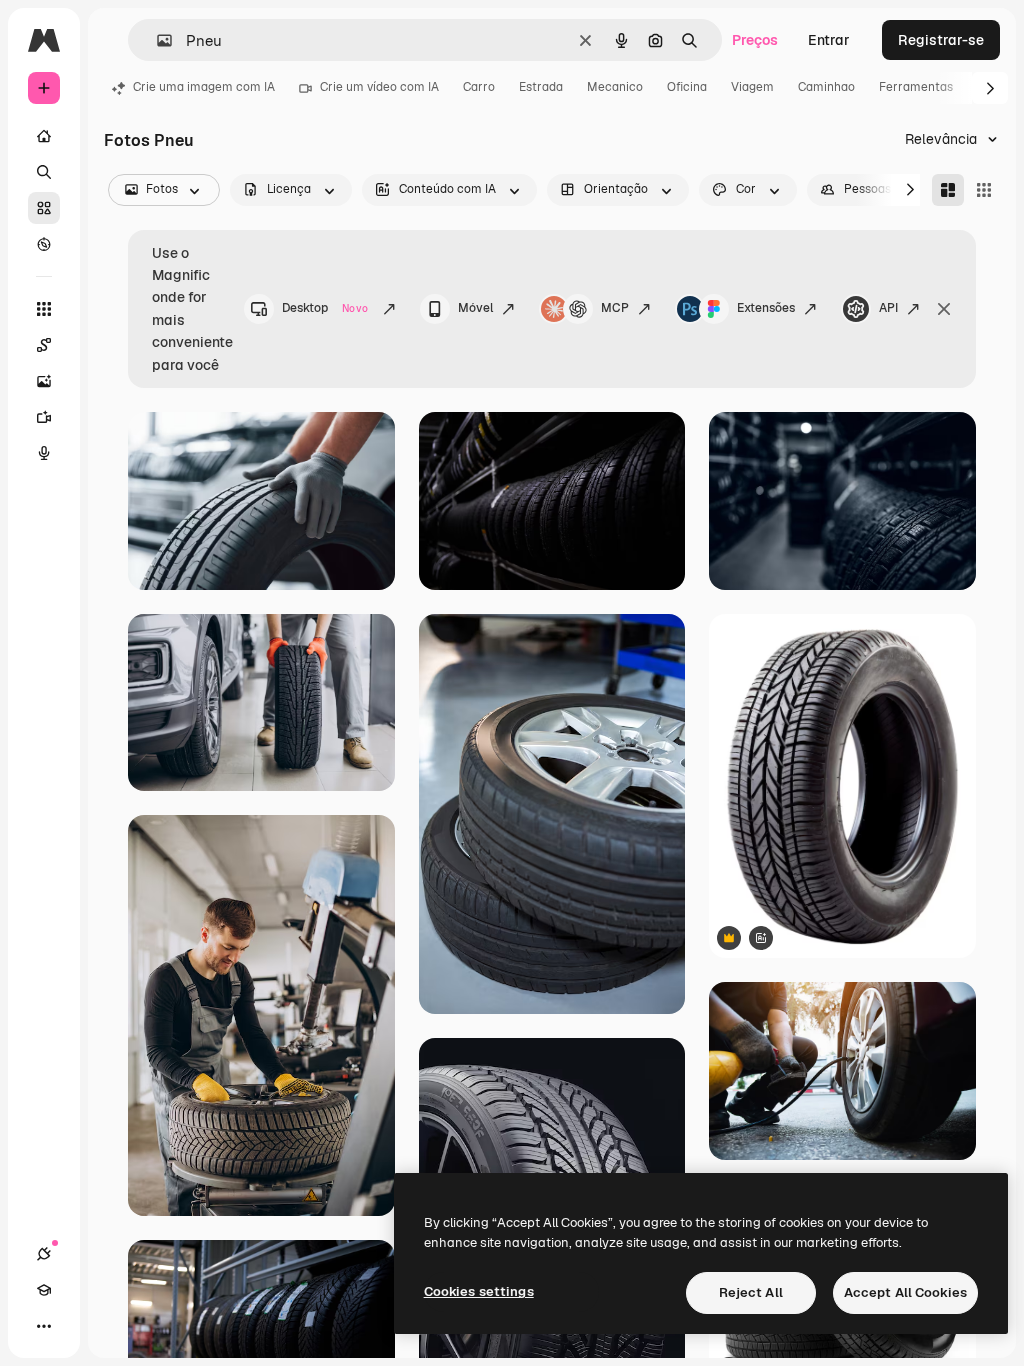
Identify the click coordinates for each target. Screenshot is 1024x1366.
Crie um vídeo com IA (379, 87)
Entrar (829, 40)
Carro (479, 87)
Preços (755, 40)
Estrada (541, 87)
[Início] (44, 136)
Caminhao (826, 87)
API (888, 308)
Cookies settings (479, 1291)
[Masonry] (948, 190)
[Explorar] (44, 244)
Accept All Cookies (905, 1292)
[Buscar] (44, 172)
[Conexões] (44, 1254)
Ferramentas (916, 87)
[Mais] (44, 1326)
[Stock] (44, 208)
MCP (615, 308)
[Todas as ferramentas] (44, 309)
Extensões (766, 308)
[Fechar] (944, 309)
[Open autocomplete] (156, 40)
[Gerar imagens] (44, 381)
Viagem (752, 87)
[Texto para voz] (44, 453)
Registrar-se (941, 40)
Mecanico (615, 87)
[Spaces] (44, 345)
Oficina (687, 87)
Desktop (325, 308)
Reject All (751, 1292)
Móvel (475, 308)
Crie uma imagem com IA (204, 87)
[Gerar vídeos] (44, 417)
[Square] (984, 190)
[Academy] (44, 1290)
